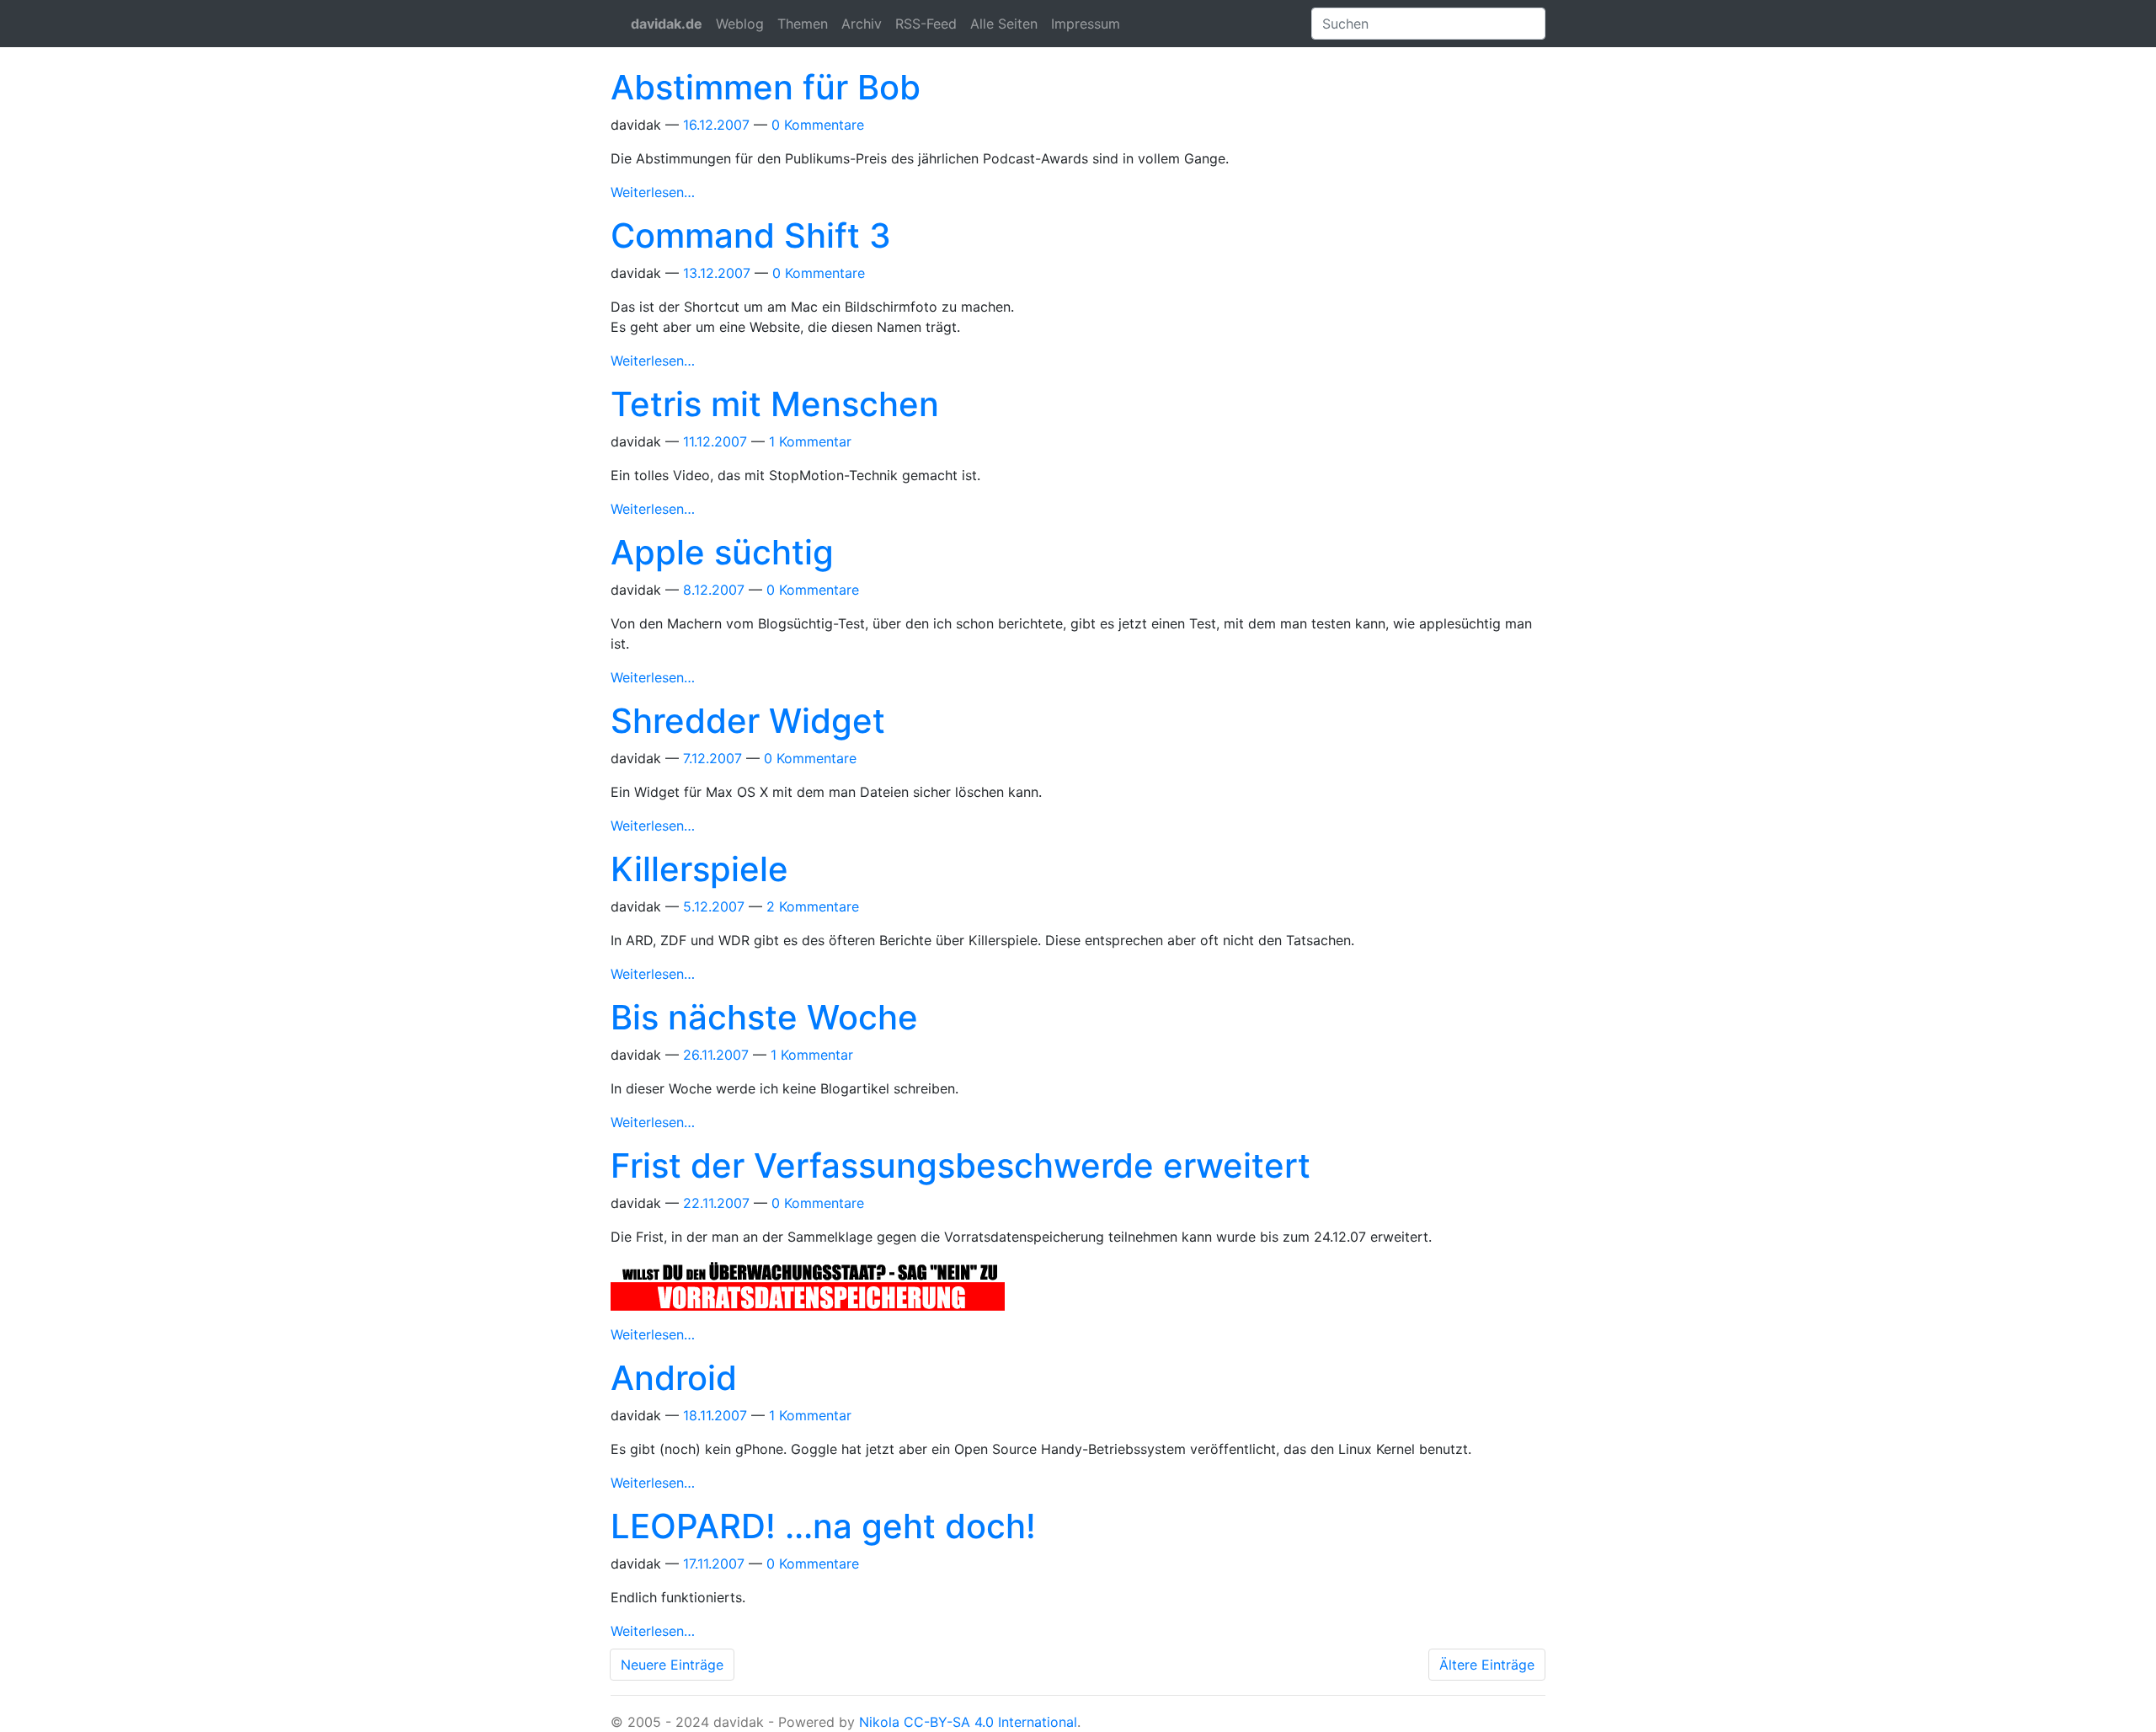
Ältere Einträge (1487, 1665)
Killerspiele (699, 869)
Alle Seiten (1004, 24)
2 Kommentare (813, 906)
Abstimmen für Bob (766, 87)
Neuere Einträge (672, 1665)
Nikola (879, 1722)
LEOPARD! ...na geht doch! (823, 1526)
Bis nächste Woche (764, 1017)
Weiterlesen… (653, 192)
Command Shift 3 (751, 235)
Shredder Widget (748, 721)
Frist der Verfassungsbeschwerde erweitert (961, 1165)
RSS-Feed (926, 24)
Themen (803, 24)
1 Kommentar (810, 441)
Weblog (740, 24)
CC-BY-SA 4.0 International (990, 1722)
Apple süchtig (722, 552)
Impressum (1086, 24)
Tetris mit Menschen (775, 404)
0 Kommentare (818, 125)
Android (674, 1378)
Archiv (862, 24)
